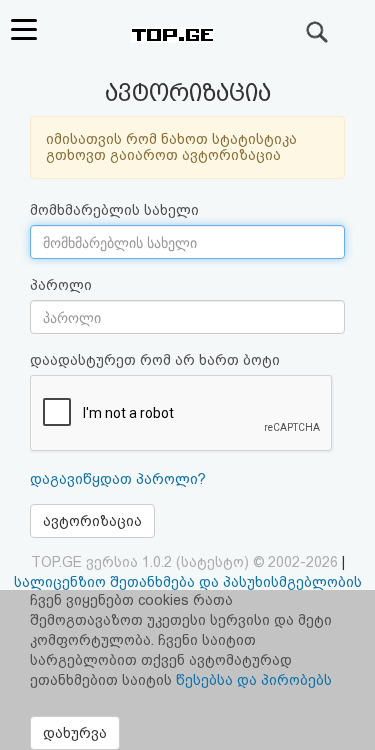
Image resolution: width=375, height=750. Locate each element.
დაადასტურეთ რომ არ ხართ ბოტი (155, 360)
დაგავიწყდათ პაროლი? (118, 479)
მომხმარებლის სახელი (114, 210)
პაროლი (61, 285)
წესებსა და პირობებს (254, 680)
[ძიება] (318, 32)
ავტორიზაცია (92, 521)
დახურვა (75, 733)
